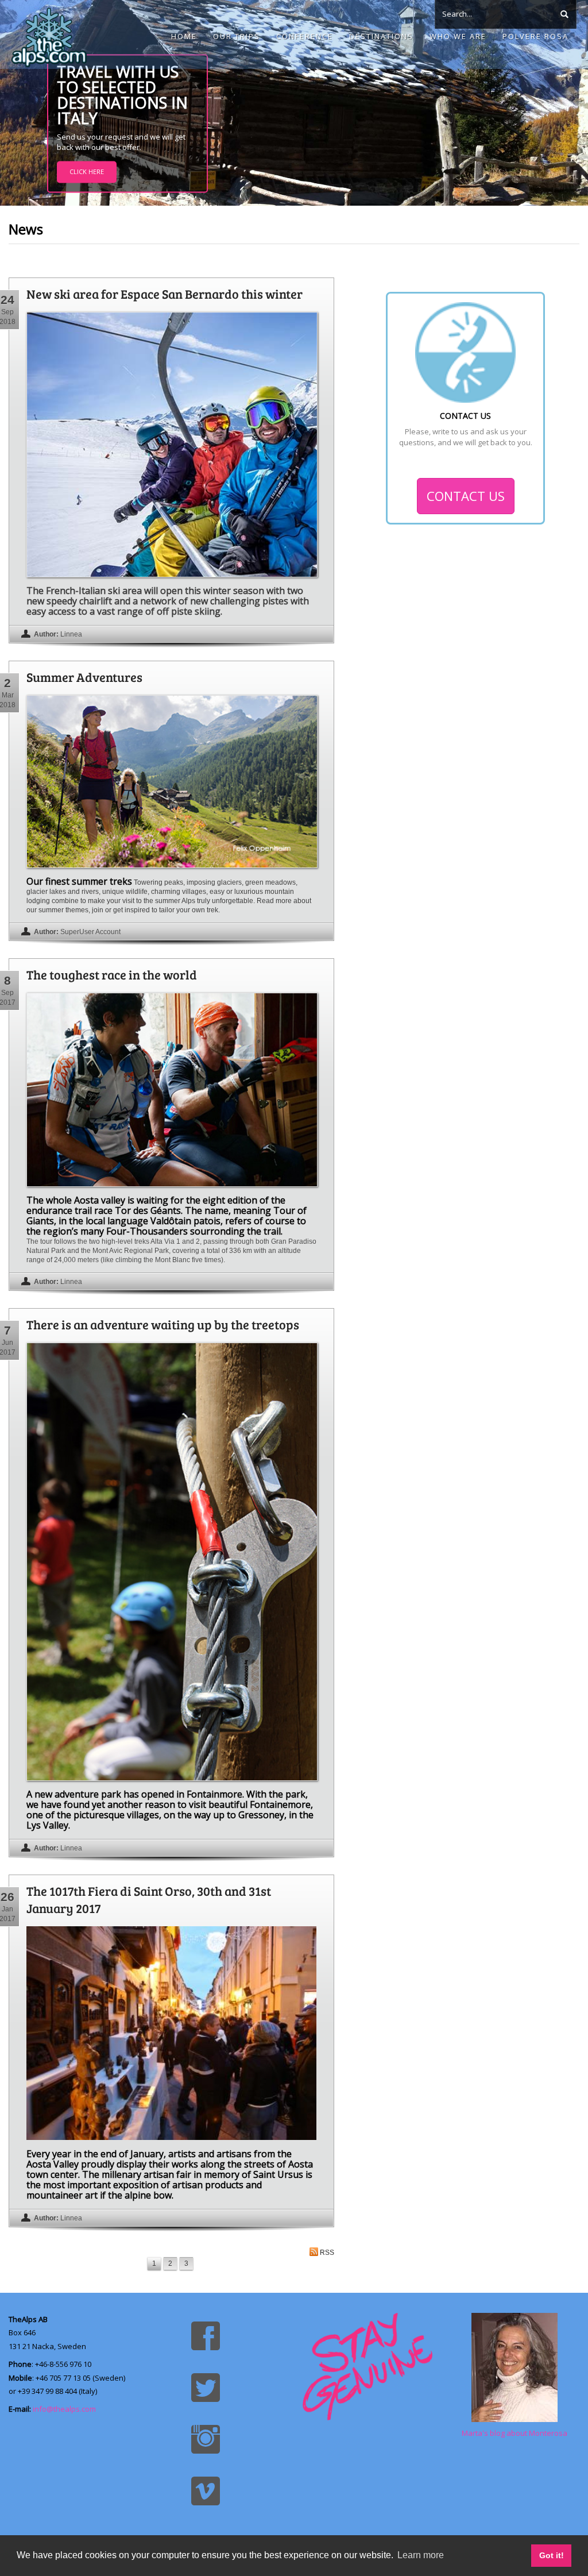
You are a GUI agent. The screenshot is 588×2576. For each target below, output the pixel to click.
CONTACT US (466, 496)
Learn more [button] (421, 2555)
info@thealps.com (64, 2409)
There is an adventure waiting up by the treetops (163, 1324)
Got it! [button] (552, 2555)
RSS (327, 2253)
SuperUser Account (90, 932)
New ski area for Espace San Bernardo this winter (165, 294)
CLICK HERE (87, 172)
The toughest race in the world (112, 974)
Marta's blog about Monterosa (514, 2433)
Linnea (71, 634)
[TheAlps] (49, 34)
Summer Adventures (84, 677)
